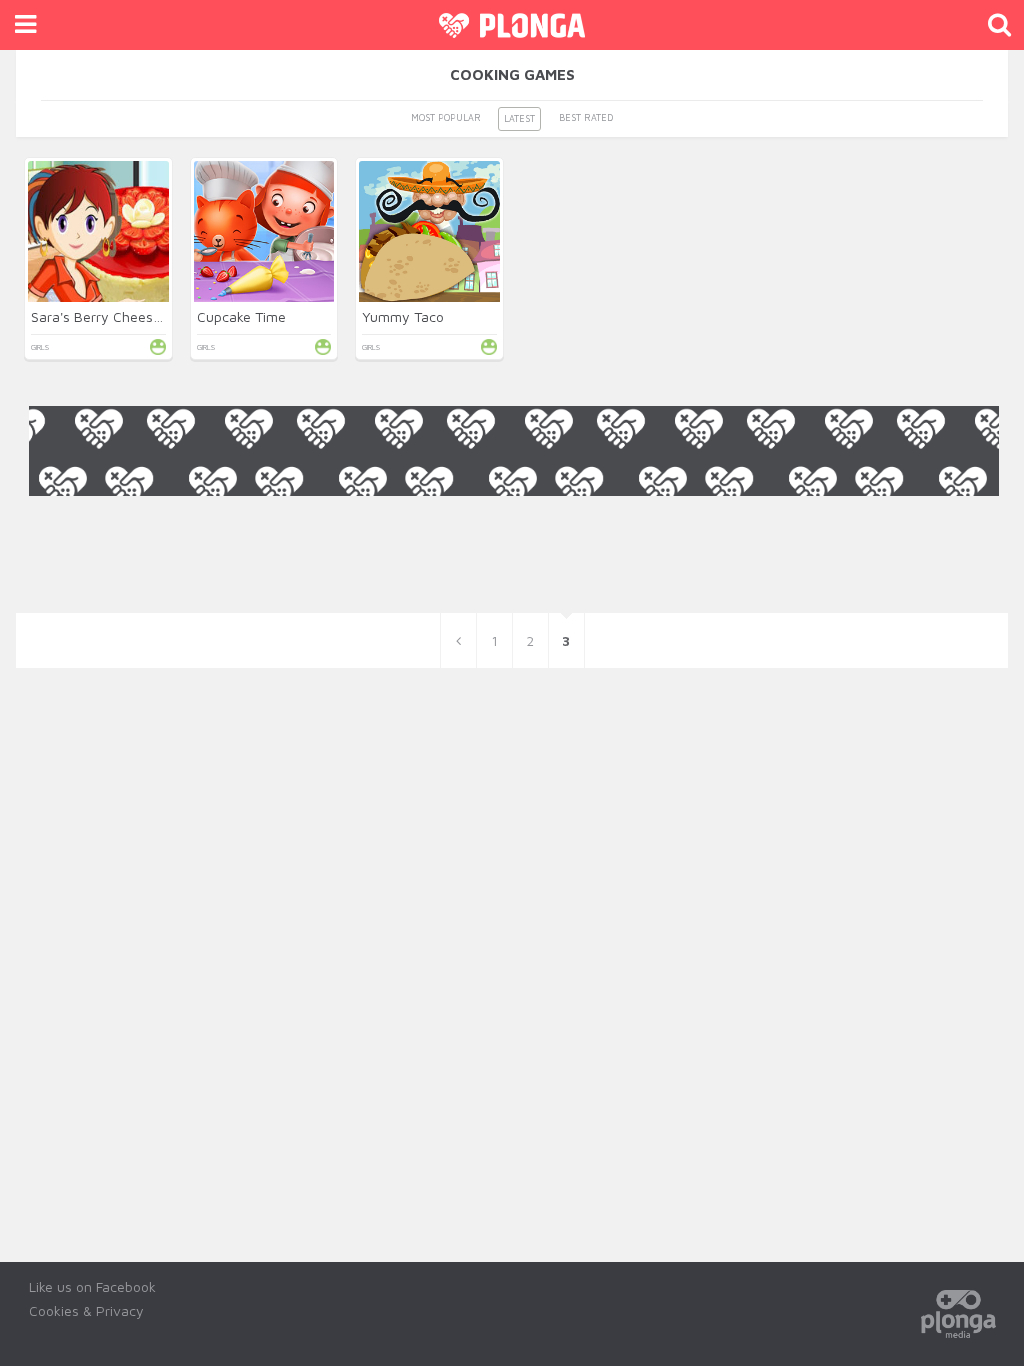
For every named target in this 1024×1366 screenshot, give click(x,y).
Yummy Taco (403, 316)
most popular (446, 117)
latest (519, 118)
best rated (586, 117)
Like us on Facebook (92, 1286)
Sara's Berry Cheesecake (110, 316)
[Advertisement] (514, 541)
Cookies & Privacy (86, 1310)
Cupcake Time (241, 316)
